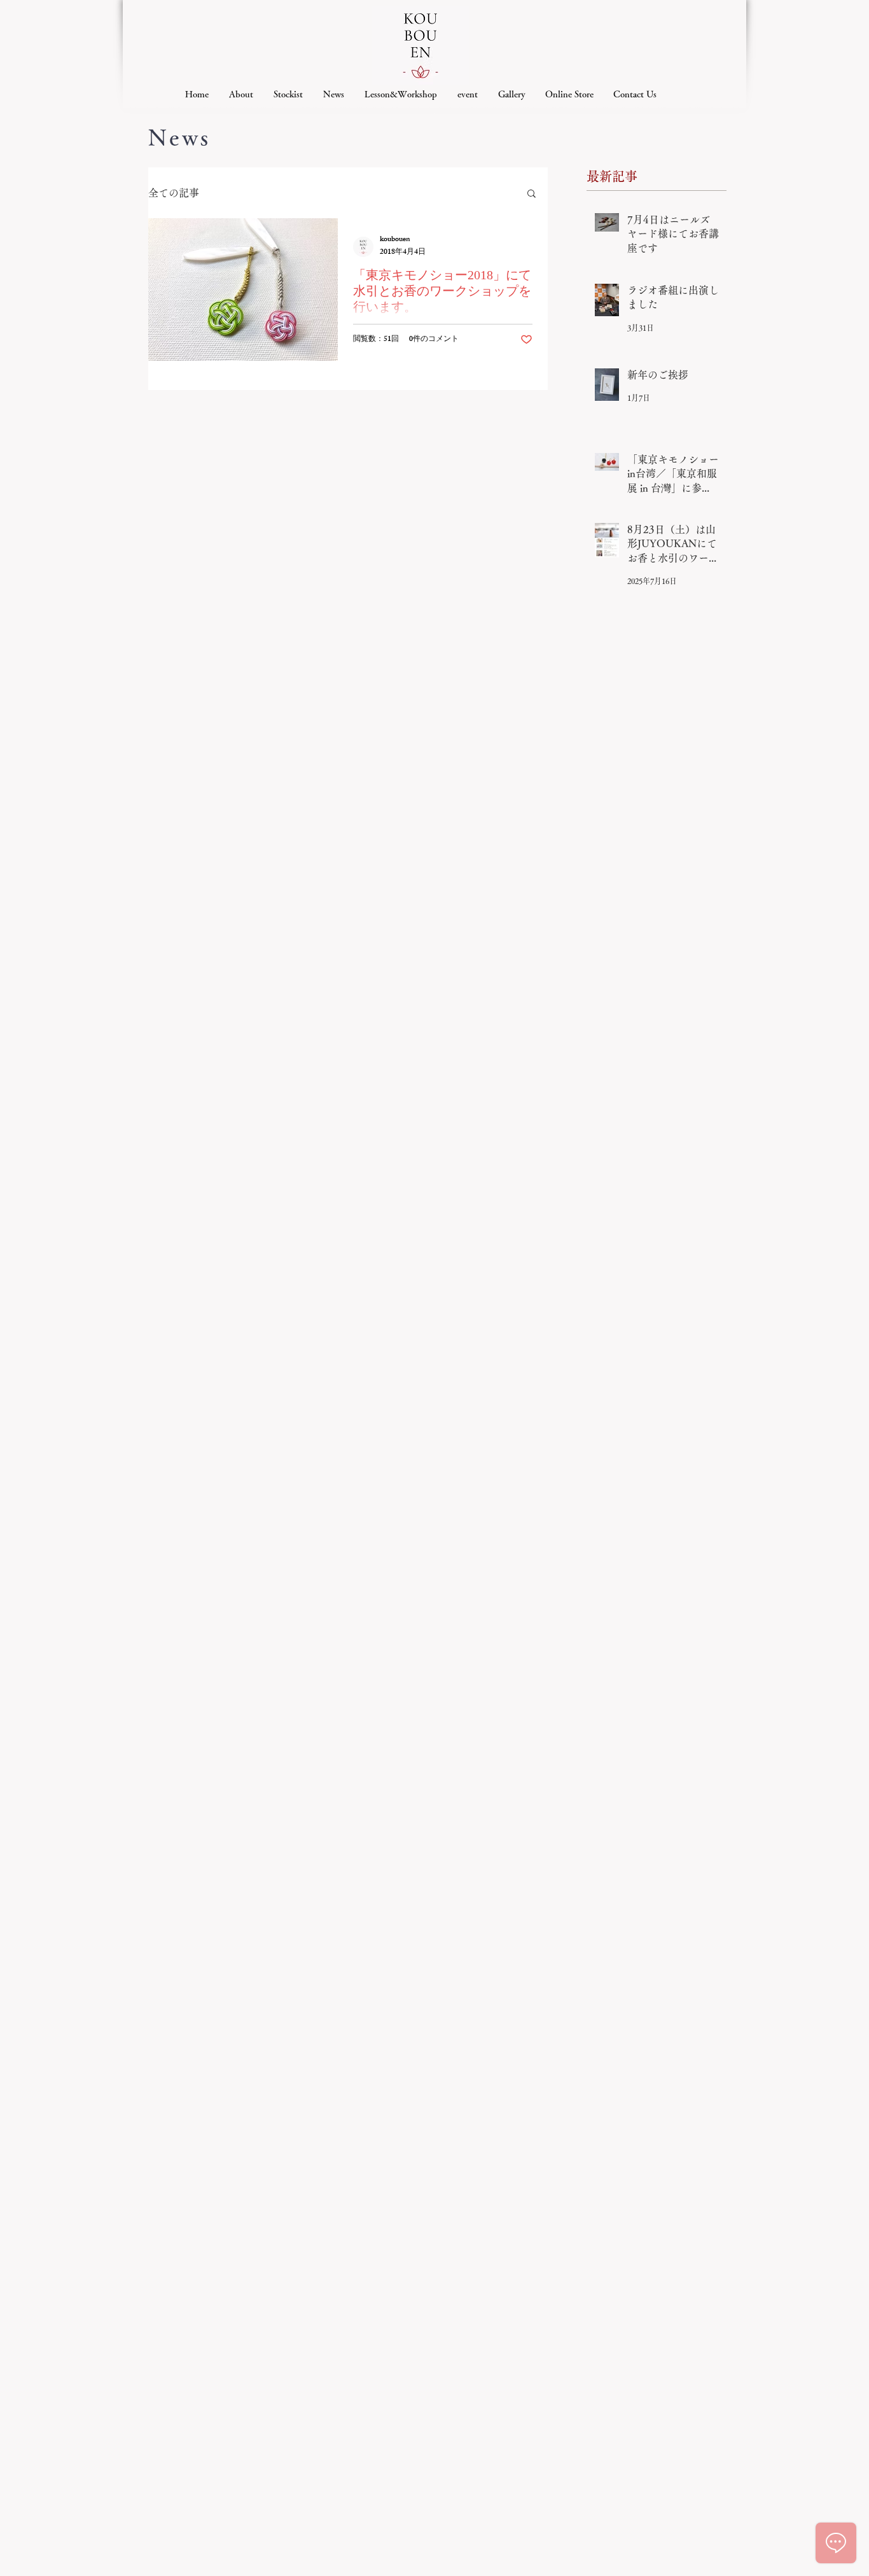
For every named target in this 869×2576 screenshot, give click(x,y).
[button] (532, 194)
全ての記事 (174, 193)
